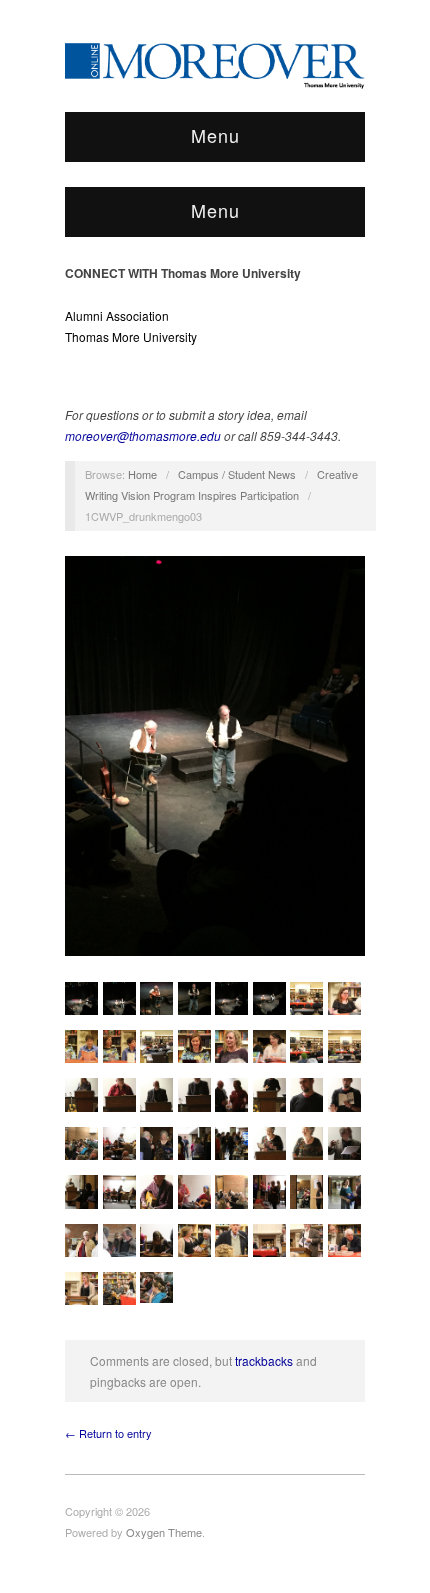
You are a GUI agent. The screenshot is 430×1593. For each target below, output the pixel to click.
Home (142, 474)
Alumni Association (117, 315)
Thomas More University (131, 336)
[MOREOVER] (215, 62)
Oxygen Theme (164, 1532)
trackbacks (264, 1360)
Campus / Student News (237, 474)
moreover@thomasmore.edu (143, 435)
